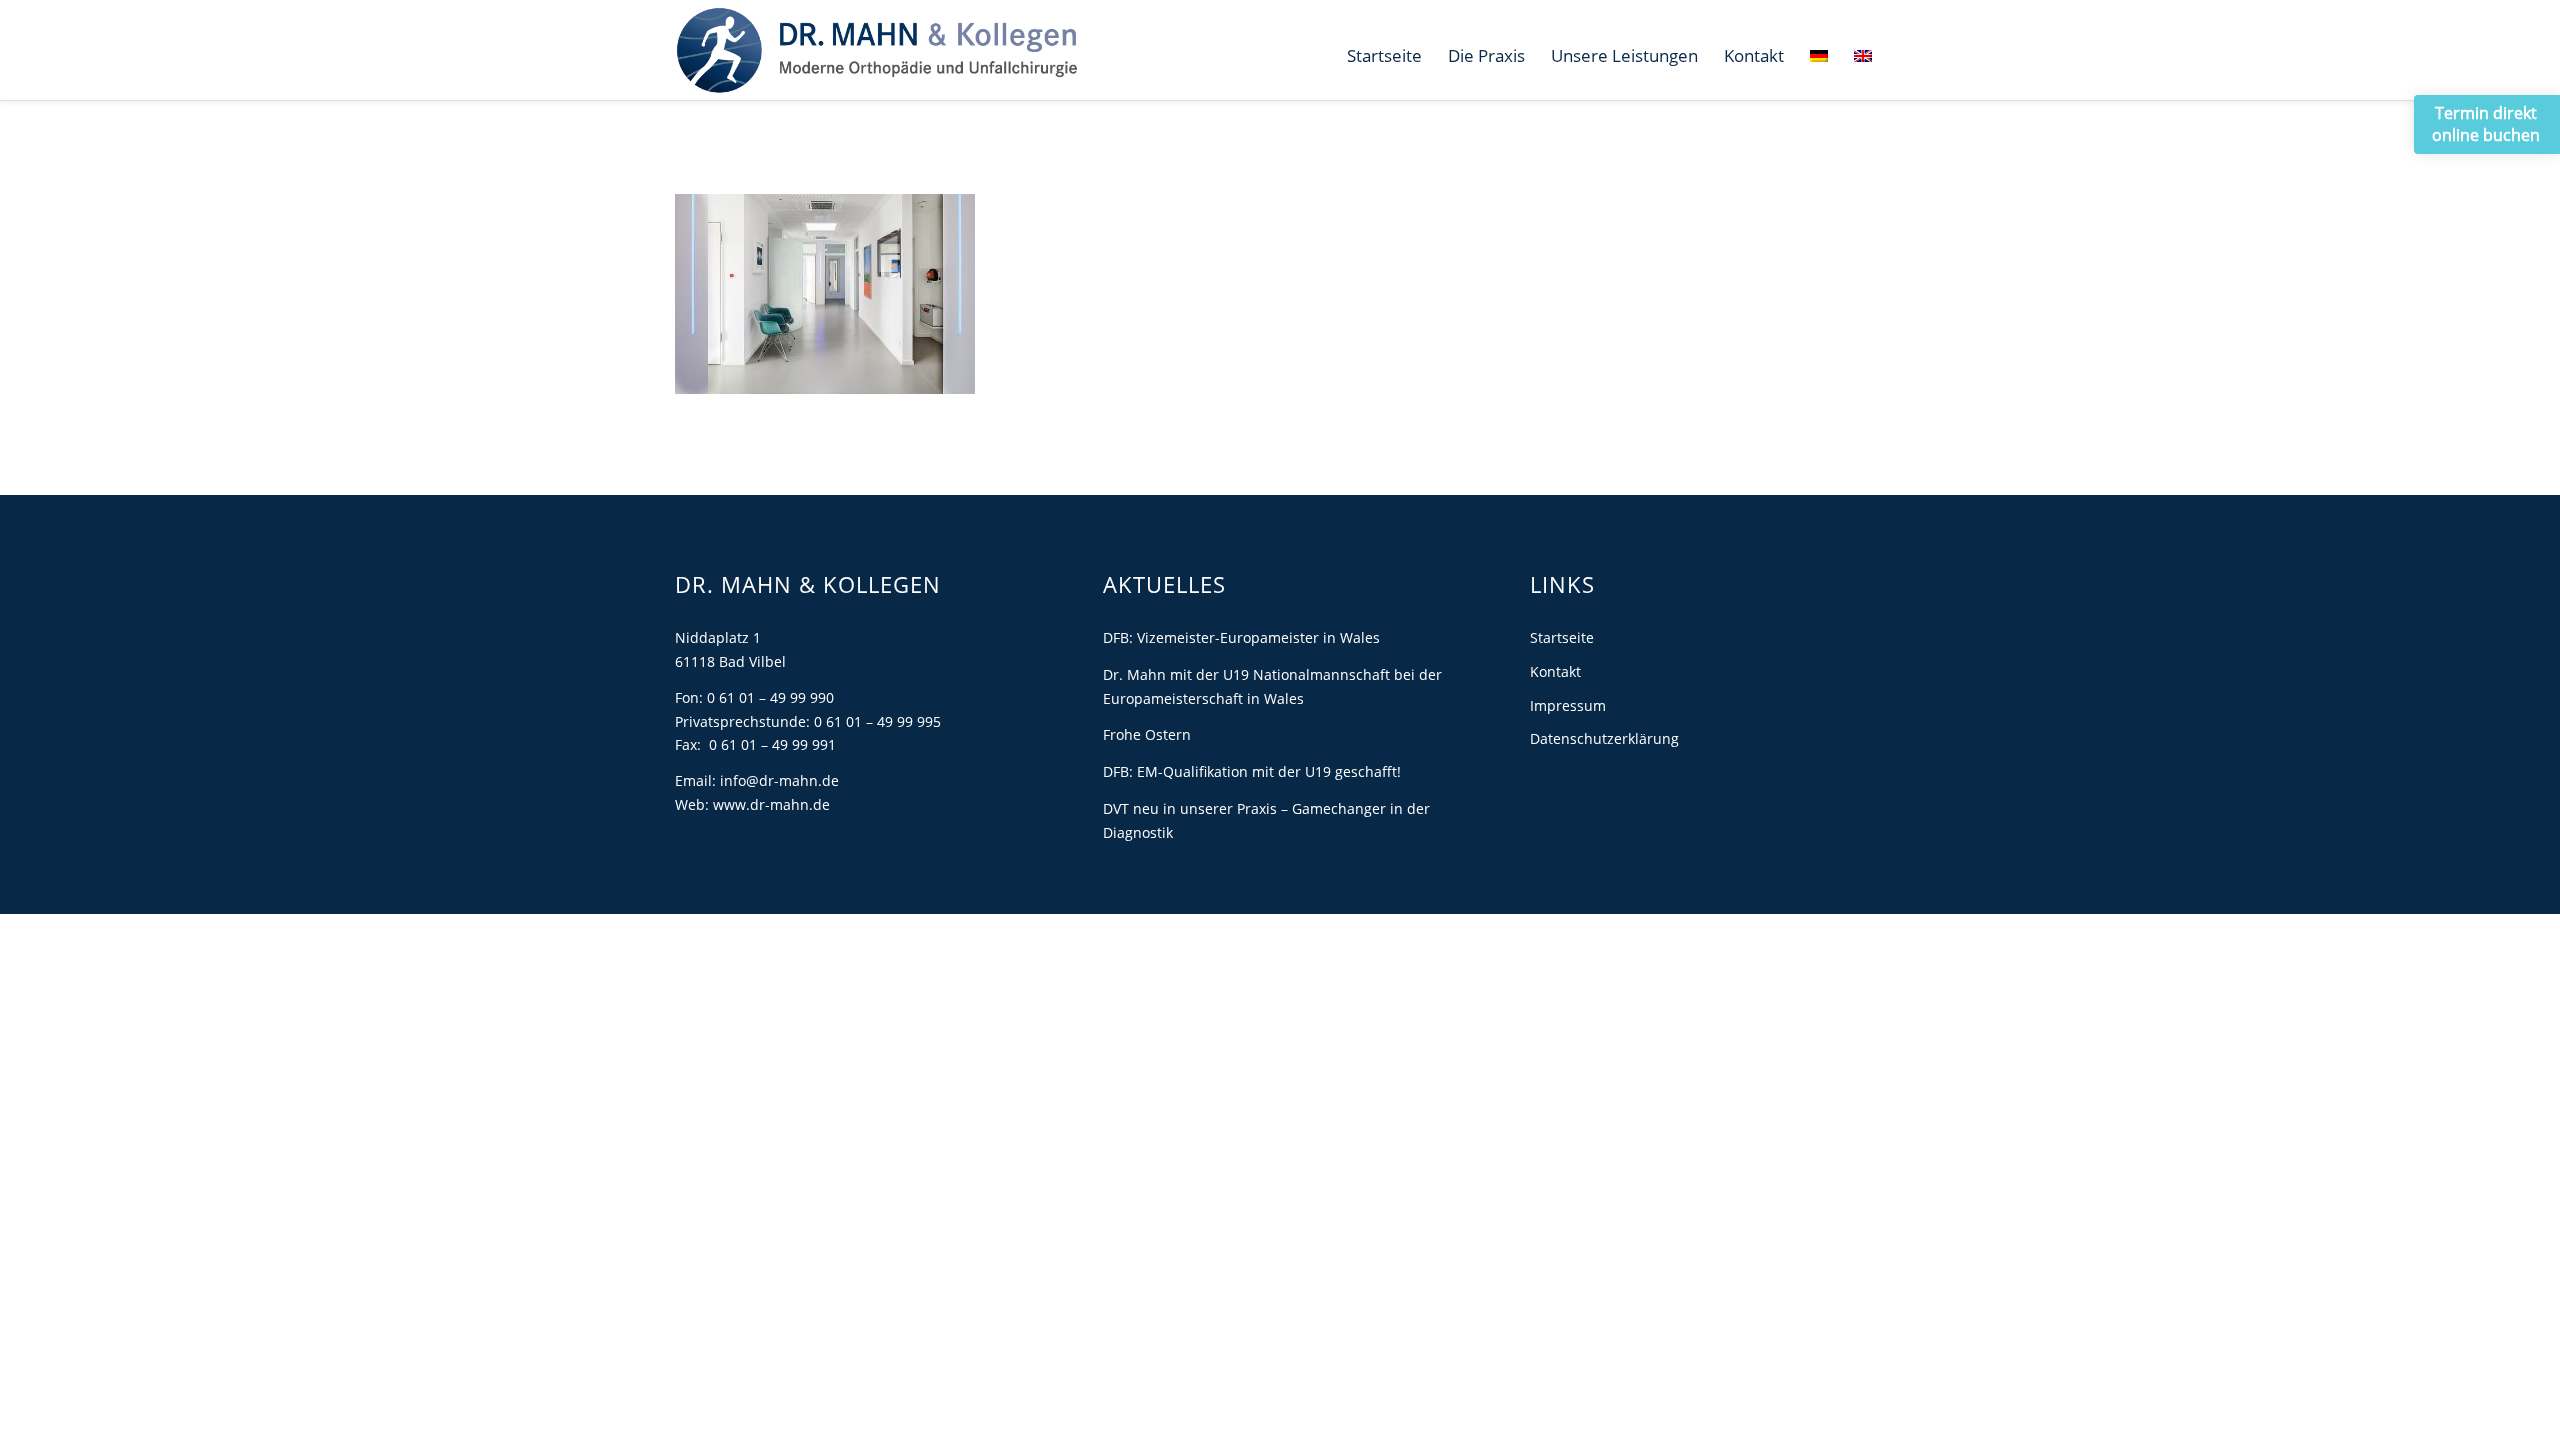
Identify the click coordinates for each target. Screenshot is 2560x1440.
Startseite (1562, 637)
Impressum (1568, 705)
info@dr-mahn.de (779, 780)
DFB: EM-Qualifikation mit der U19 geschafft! (1252, 771)
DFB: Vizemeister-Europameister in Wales (1241, 637)
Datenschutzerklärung (1604, 738)
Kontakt (1555, 671)
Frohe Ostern (1147, 734)
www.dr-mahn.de (771, 804)
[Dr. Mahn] (876, 50)
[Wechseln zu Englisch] (1863, 56)
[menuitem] (1384, 56)
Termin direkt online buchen (2486, 124)
